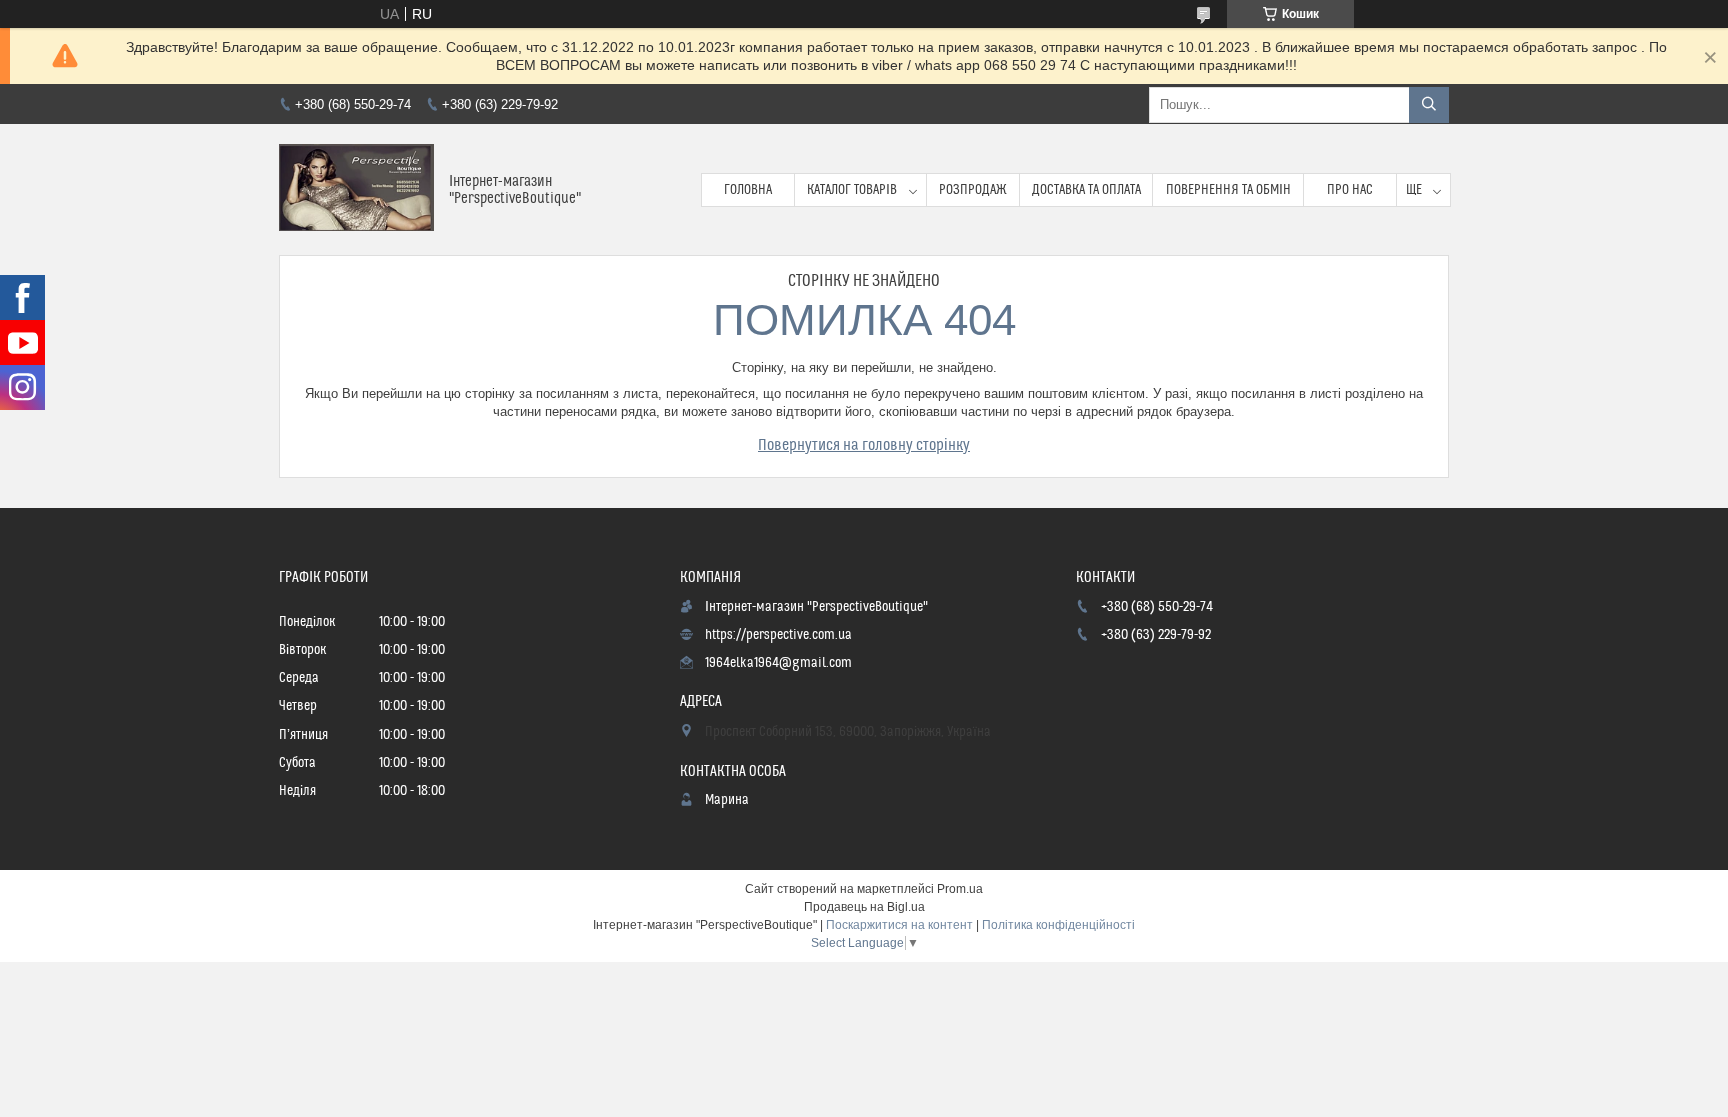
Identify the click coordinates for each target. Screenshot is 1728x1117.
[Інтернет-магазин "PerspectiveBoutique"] (356, 189)
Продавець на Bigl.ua (864, 907)
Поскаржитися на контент (899, 925)
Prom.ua (960, 889)
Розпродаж (973, 190)
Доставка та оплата (1086, 190)
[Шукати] (1429, 105)
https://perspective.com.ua (778, 635)
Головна (748, 190)
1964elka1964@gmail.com (778, 663)
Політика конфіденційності (1058, 925)
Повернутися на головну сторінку (864, 445)
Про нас (1350, 190)
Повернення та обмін (1228, 190)
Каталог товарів (852, 190)
